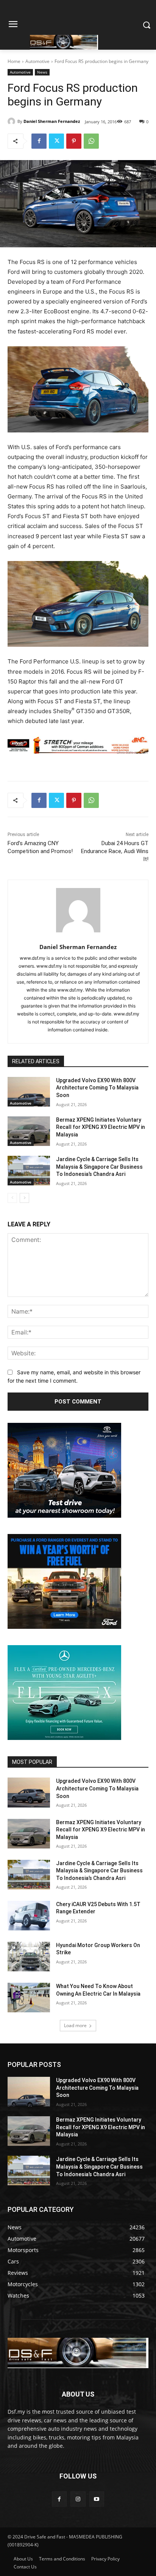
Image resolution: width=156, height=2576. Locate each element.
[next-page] (24, 1198)
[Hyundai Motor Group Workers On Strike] (29, 1957)
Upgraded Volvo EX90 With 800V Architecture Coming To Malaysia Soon (97, 1088)
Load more (75, 2025)
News (42, 72)
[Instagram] (78, 2499)
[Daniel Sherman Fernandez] (12, 121)
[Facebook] (39, 141)
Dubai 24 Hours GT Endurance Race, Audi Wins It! (115, 851)
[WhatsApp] (91, 141)
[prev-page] (12, 1198)
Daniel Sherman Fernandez (52, 121)
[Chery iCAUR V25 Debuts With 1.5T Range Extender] (29, 1916)
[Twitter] (56, 141)
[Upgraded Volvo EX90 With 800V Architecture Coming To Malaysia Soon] (29, 1092)
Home (14, 61)
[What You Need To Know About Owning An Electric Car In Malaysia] (29, 1998)
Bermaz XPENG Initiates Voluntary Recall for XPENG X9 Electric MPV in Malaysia (101, 1127)
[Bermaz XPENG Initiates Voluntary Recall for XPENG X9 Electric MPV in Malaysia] (29, 1131)
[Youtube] (97, 2499)
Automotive (37, 61)
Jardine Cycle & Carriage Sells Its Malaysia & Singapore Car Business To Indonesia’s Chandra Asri (99, 1167)
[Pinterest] (74, 141)
